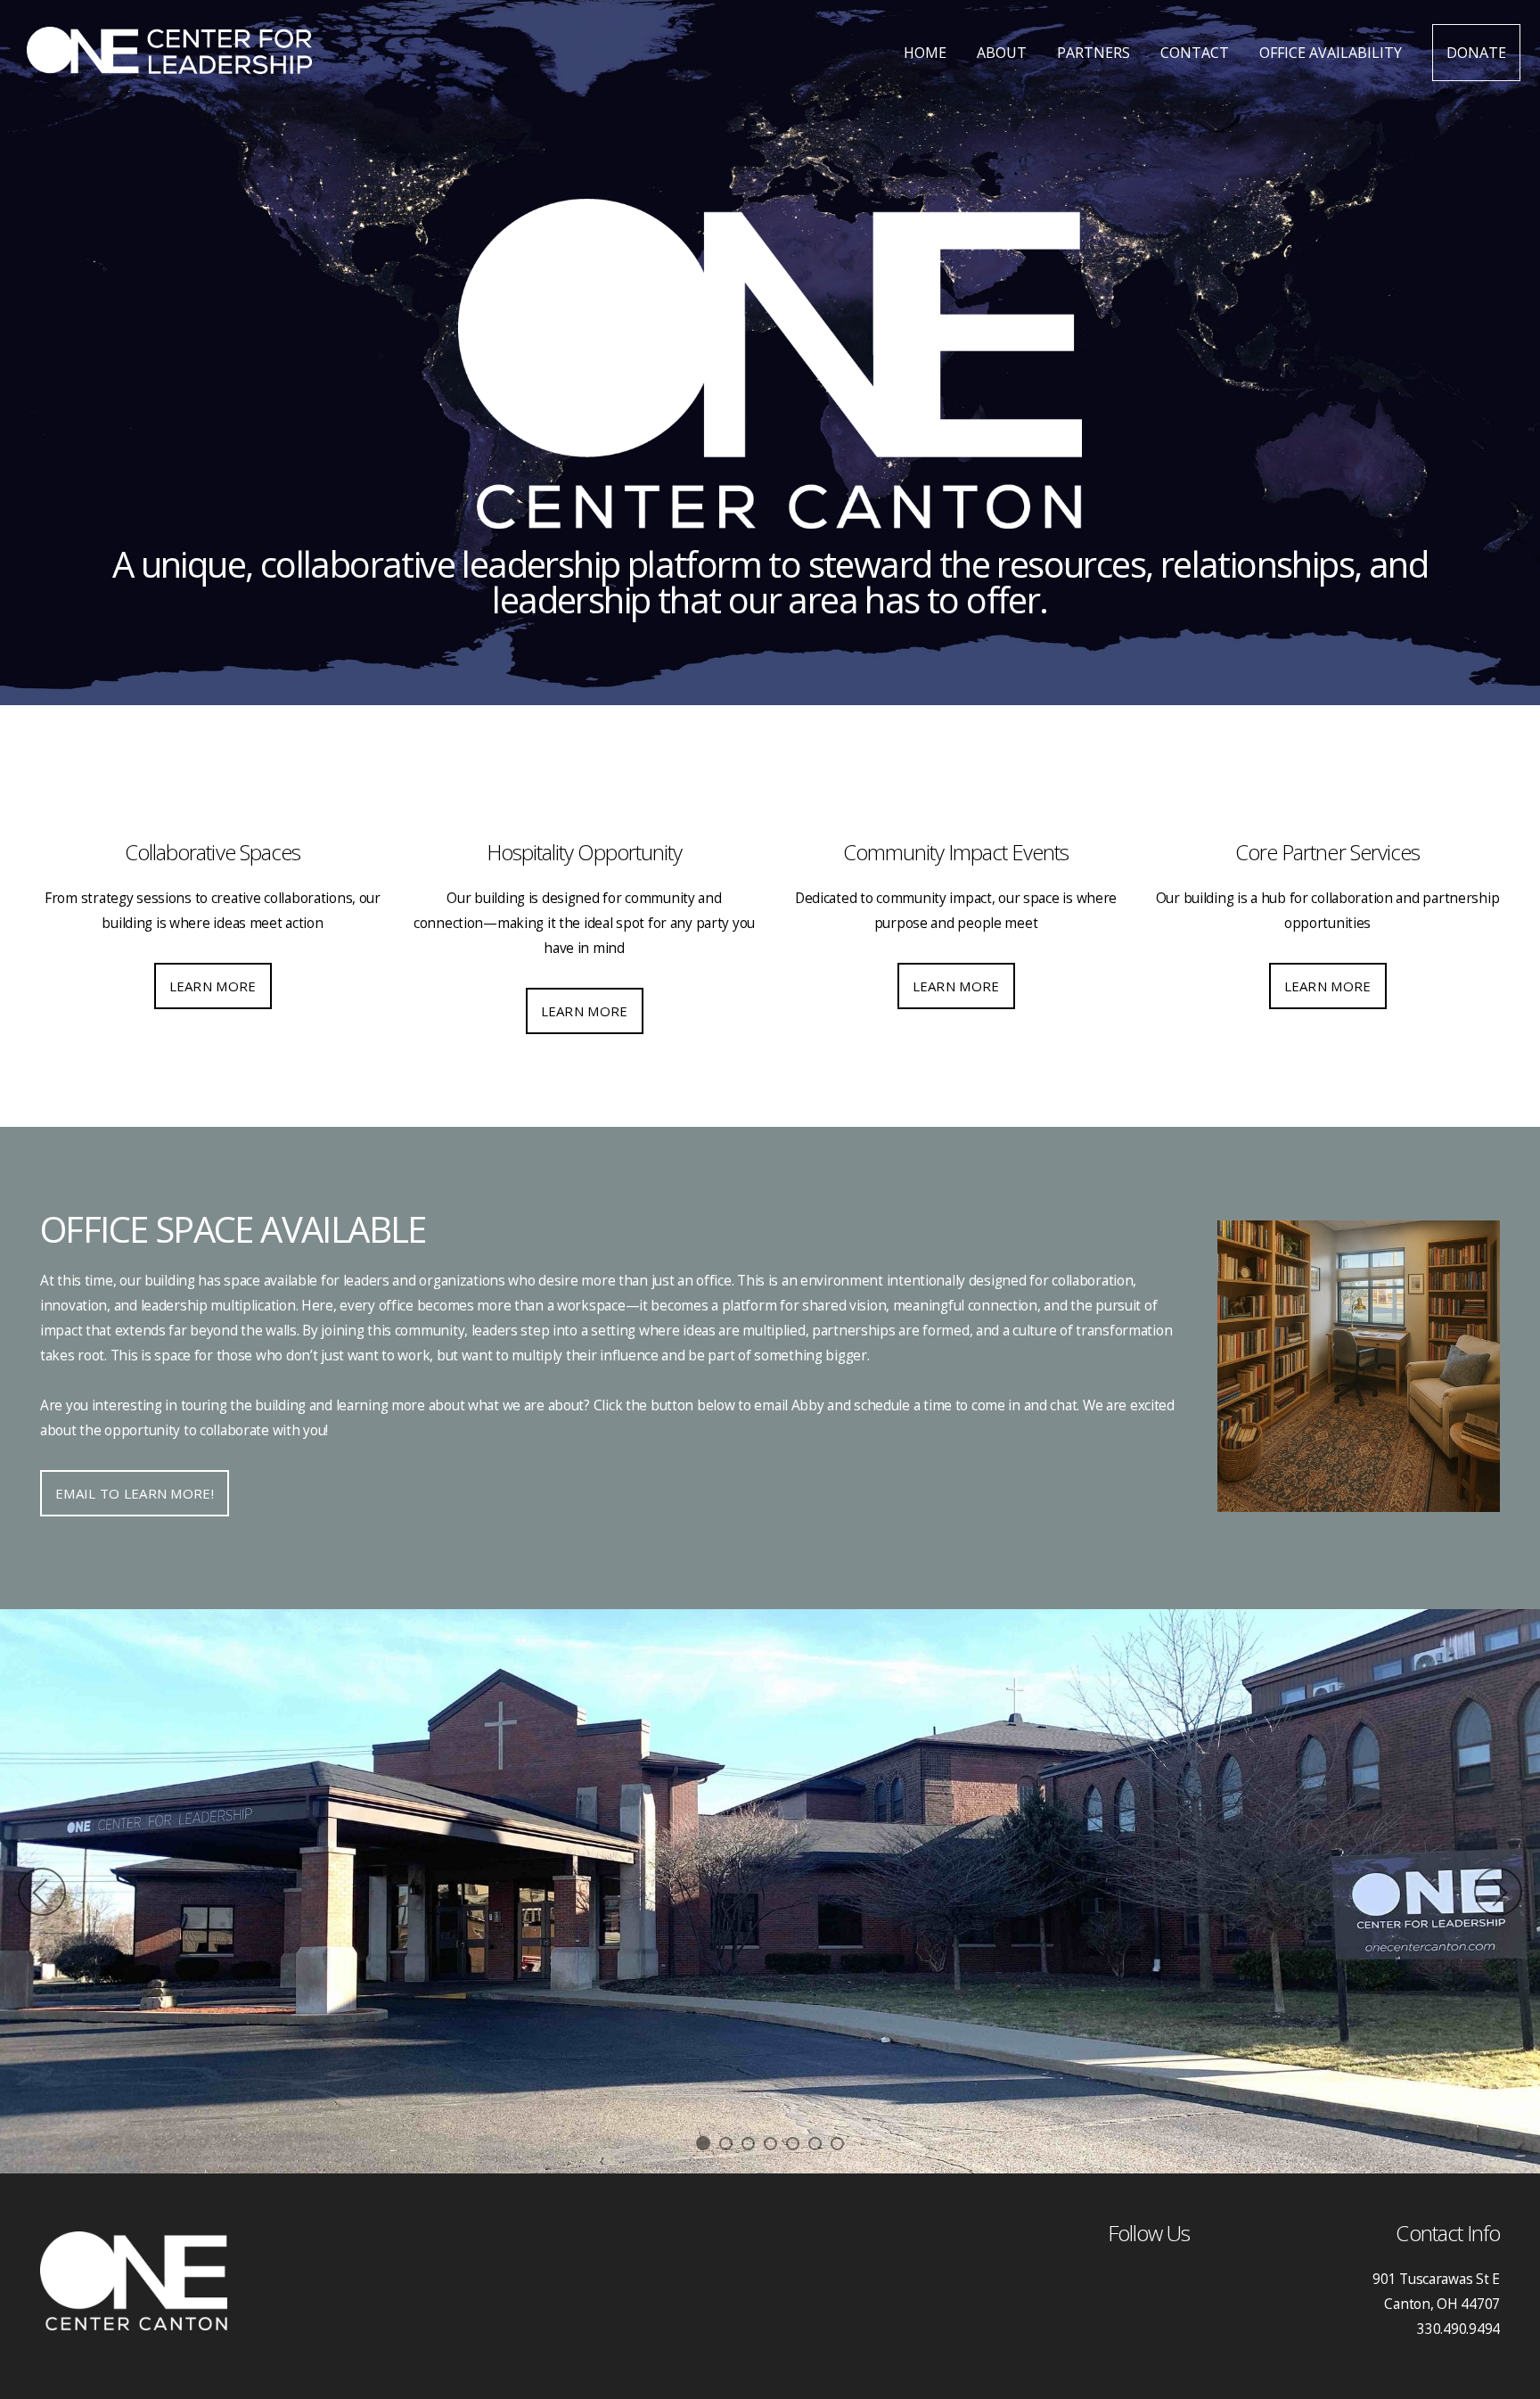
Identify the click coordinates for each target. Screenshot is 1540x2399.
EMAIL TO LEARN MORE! (135, 1493)
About (1002, 53)
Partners (1094, 53)
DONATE (1476, 53)
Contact (1195, 53)
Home (925, 53)
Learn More (213, 986)
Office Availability (1331, 53)
